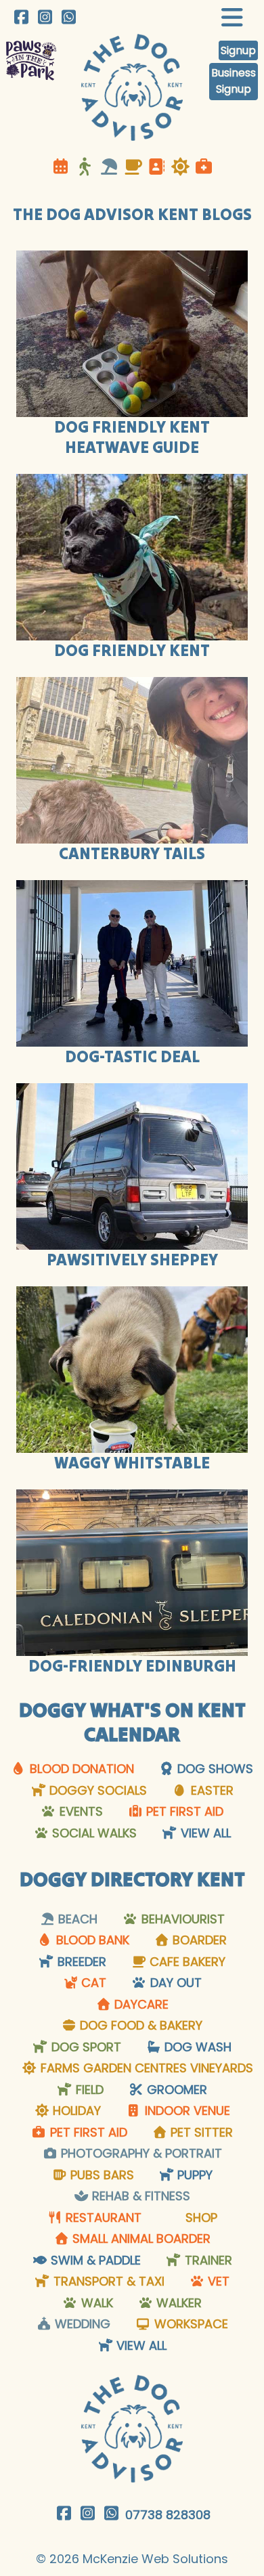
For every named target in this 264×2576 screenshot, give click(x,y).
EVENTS (80, 1811)
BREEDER (80, 1962)
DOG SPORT (85, 2047)
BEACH (76, 1919)
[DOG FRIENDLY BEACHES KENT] (109, 167)
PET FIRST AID (183, 1811)
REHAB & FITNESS (139, 2196)
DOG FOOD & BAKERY (139, 2025)
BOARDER (198, 1940)
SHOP (200, 2218)
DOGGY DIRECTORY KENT (132, 1879)
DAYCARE (140, 2004)
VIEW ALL (204, 1833)
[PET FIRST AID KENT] (204, 167)
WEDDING (81, 2324)
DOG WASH (196, 2047)
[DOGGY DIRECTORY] (156, 167)
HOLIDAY (75, 2111)
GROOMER (175, 2090)
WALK (95, 2303)
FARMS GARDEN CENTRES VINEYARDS (145, 2068)
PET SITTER (200, 2132)
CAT (92, 1983)
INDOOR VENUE (186, 2111)
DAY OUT (174, 1983)
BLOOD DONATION (80, 1769)
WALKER (177, 2303)
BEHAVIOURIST (181, 1919)
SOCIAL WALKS (93, 1833)
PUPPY (193, 2175)
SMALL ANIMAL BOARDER (140, 2239)
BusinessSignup (234, 81)
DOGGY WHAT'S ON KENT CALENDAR (132, 1722)
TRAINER (207, 2260)
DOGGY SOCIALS (96, 1790)
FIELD (88, 2090)
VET (217, 2281)
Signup (238, 50)
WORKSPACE (190, 2324)
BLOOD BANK (91, 1940)
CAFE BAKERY (186, 1962)
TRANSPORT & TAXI (107, 2281)
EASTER (211, 1790)
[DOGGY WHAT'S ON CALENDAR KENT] (62, 167)
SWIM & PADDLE (94, 2260)
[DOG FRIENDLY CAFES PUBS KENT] (133, 167)
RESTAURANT (102, 2218)
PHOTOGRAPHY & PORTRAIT (140, 2153)
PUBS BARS (101, 2175)
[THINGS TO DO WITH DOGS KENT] (87, 167)
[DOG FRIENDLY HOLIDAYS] (180, 167)
